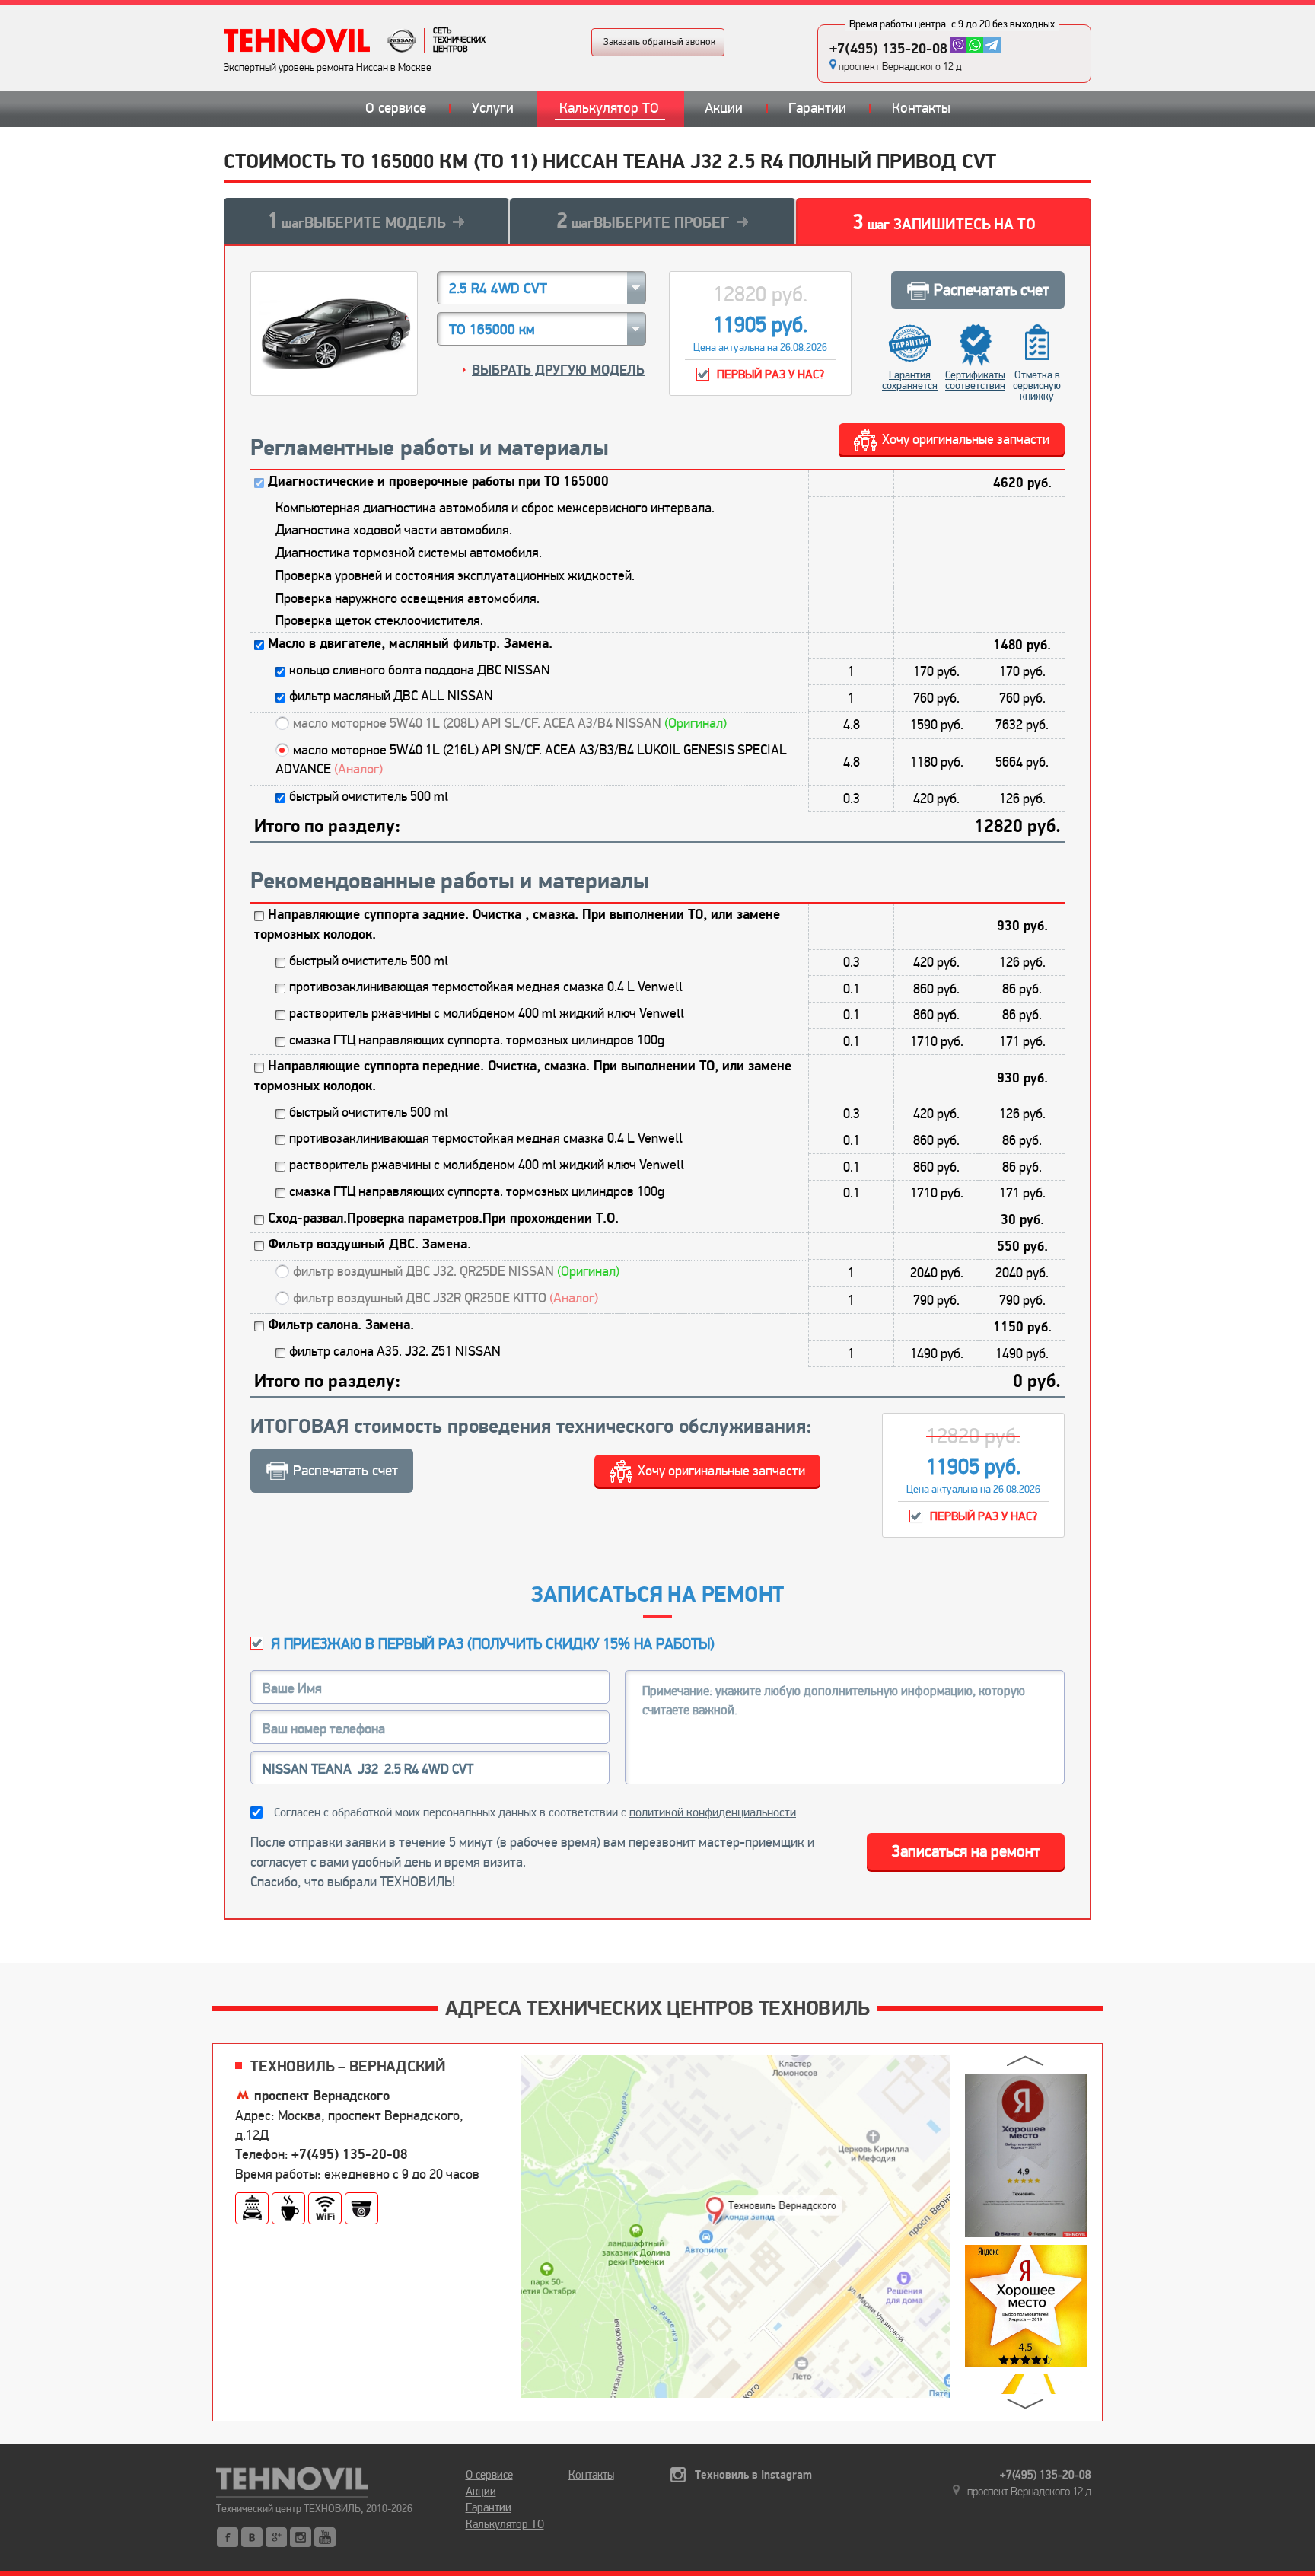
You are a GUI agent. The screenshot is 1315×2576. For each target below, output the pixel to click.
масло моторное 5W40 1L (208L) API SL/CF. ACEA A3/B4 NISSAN (510, 723)
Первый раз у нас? (771, 375)
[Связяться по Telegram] (992, 45)
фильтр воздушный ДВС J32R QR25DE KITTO (446, 1298)
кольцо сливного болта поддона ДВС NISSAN (420, 670)
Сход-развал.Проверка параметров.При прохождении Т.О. (443, 1218)
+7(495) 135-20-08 (888, 49)
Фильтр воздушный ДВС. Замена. (369, 1244)
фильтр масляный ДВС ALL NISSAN (391, 696)
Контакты (921, 108)
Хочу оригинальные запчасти (966, 439)
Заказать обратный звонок (659, 42)
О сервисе (396, 108)
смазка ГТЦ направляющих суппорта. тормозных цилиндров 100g (477, 1040)
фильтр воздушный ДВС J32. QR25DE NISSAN (456, 1271)
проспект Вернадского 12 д (900, 67)
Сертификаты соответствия (975, 380)
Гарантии (817, 108)
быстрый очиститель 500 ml (369, 796)
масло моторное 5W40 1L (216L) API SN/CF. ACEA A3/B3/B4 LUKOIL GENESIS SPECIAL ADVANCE (531, 760)
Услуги (493, 108)
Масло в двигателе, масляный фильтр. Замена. (410, 644)
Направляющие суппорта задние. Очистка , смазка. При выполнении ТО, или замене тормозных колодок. (517, 925)
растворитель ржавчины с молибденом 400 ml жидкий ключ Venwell (487, 1013)
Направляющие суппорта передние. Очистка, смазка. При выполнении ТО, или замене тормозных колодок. (523, 1076)
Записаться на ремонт (966, 1851)
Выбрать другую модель (558, 370)
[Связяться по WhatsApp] (975, 45)
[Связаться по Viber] (958, 45)
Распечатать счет (992, 290)
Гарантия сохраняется (910, 380)
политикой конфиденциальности (713, 1812)
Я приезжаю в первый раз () (493, 1644)
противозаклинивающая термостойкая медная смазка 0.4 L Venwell (486, 987)
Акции (724, 108)
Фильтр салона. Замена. (341, 1325)
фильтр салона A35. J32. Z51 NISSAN (395, 1351)
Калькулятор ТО (609, 108)
